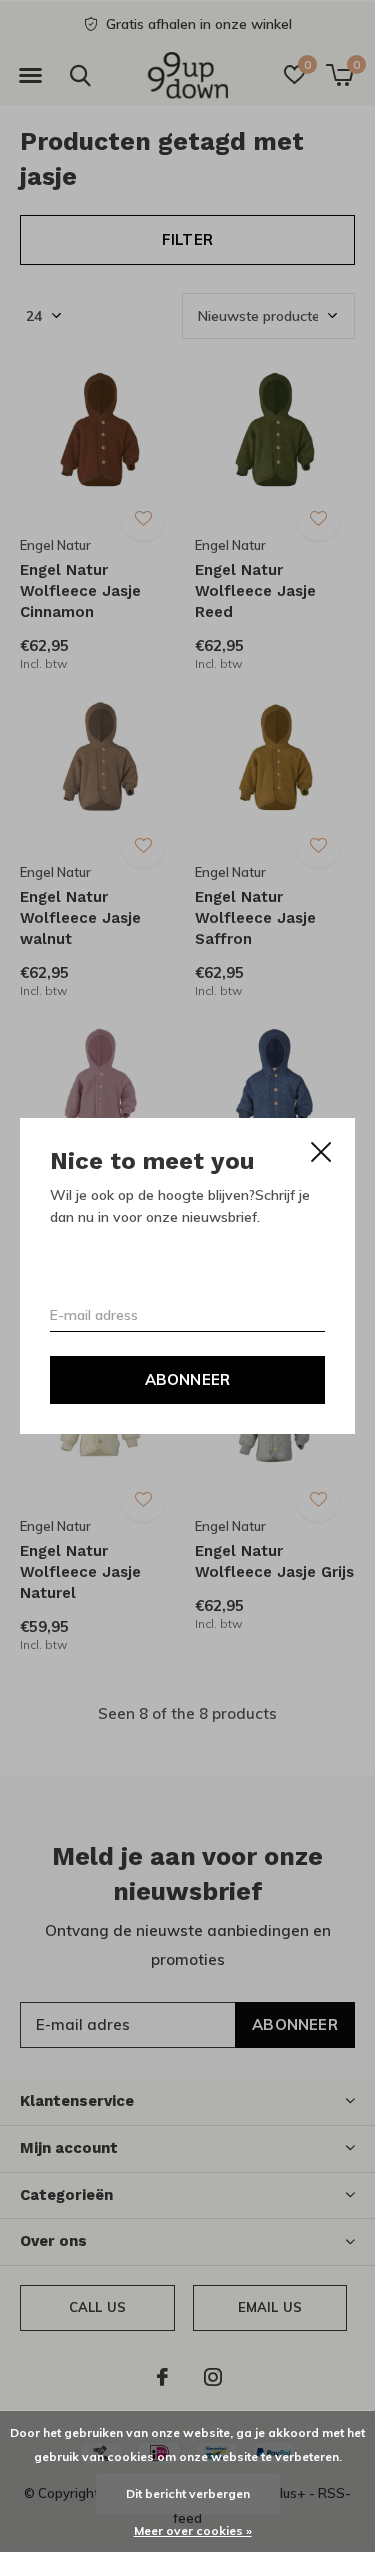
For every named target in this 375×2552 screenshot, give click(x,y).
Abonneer (188, 1379)
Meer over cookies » (193, 2530)
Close (321, 1152)
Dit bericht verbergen (188, 2493)
